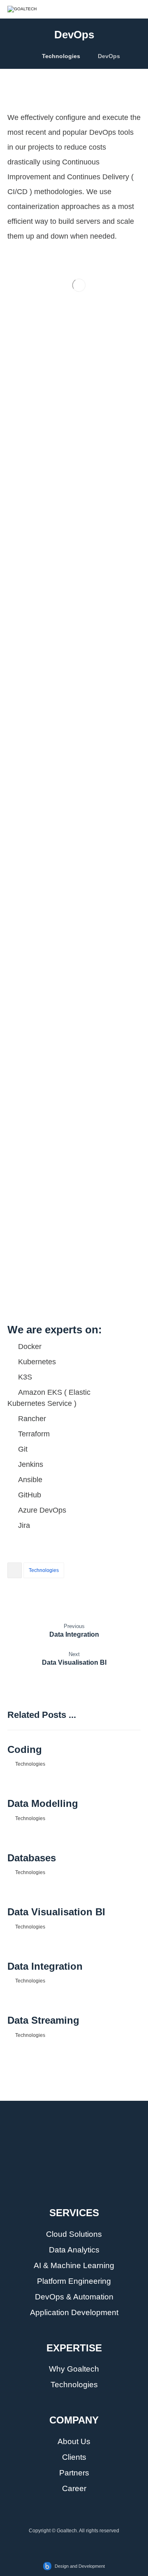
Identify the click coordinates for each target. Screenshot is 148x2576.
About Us (74, 2441)
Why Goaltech (74, 2369)
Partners (74, 2473)
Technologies (44, 1570)
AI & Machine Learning (74, 2265)
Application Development (74, 2312)
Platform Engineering (74, 2281)
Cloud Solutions (74, 2234)
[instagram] (82, 2190)
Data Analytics (74, 2250)
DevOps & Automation (74, 2297)
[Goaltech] (74, 2144)
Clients (74, 2457)
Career (74, 2488)
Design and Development (80, 2566)
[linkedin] (66, 2190)
